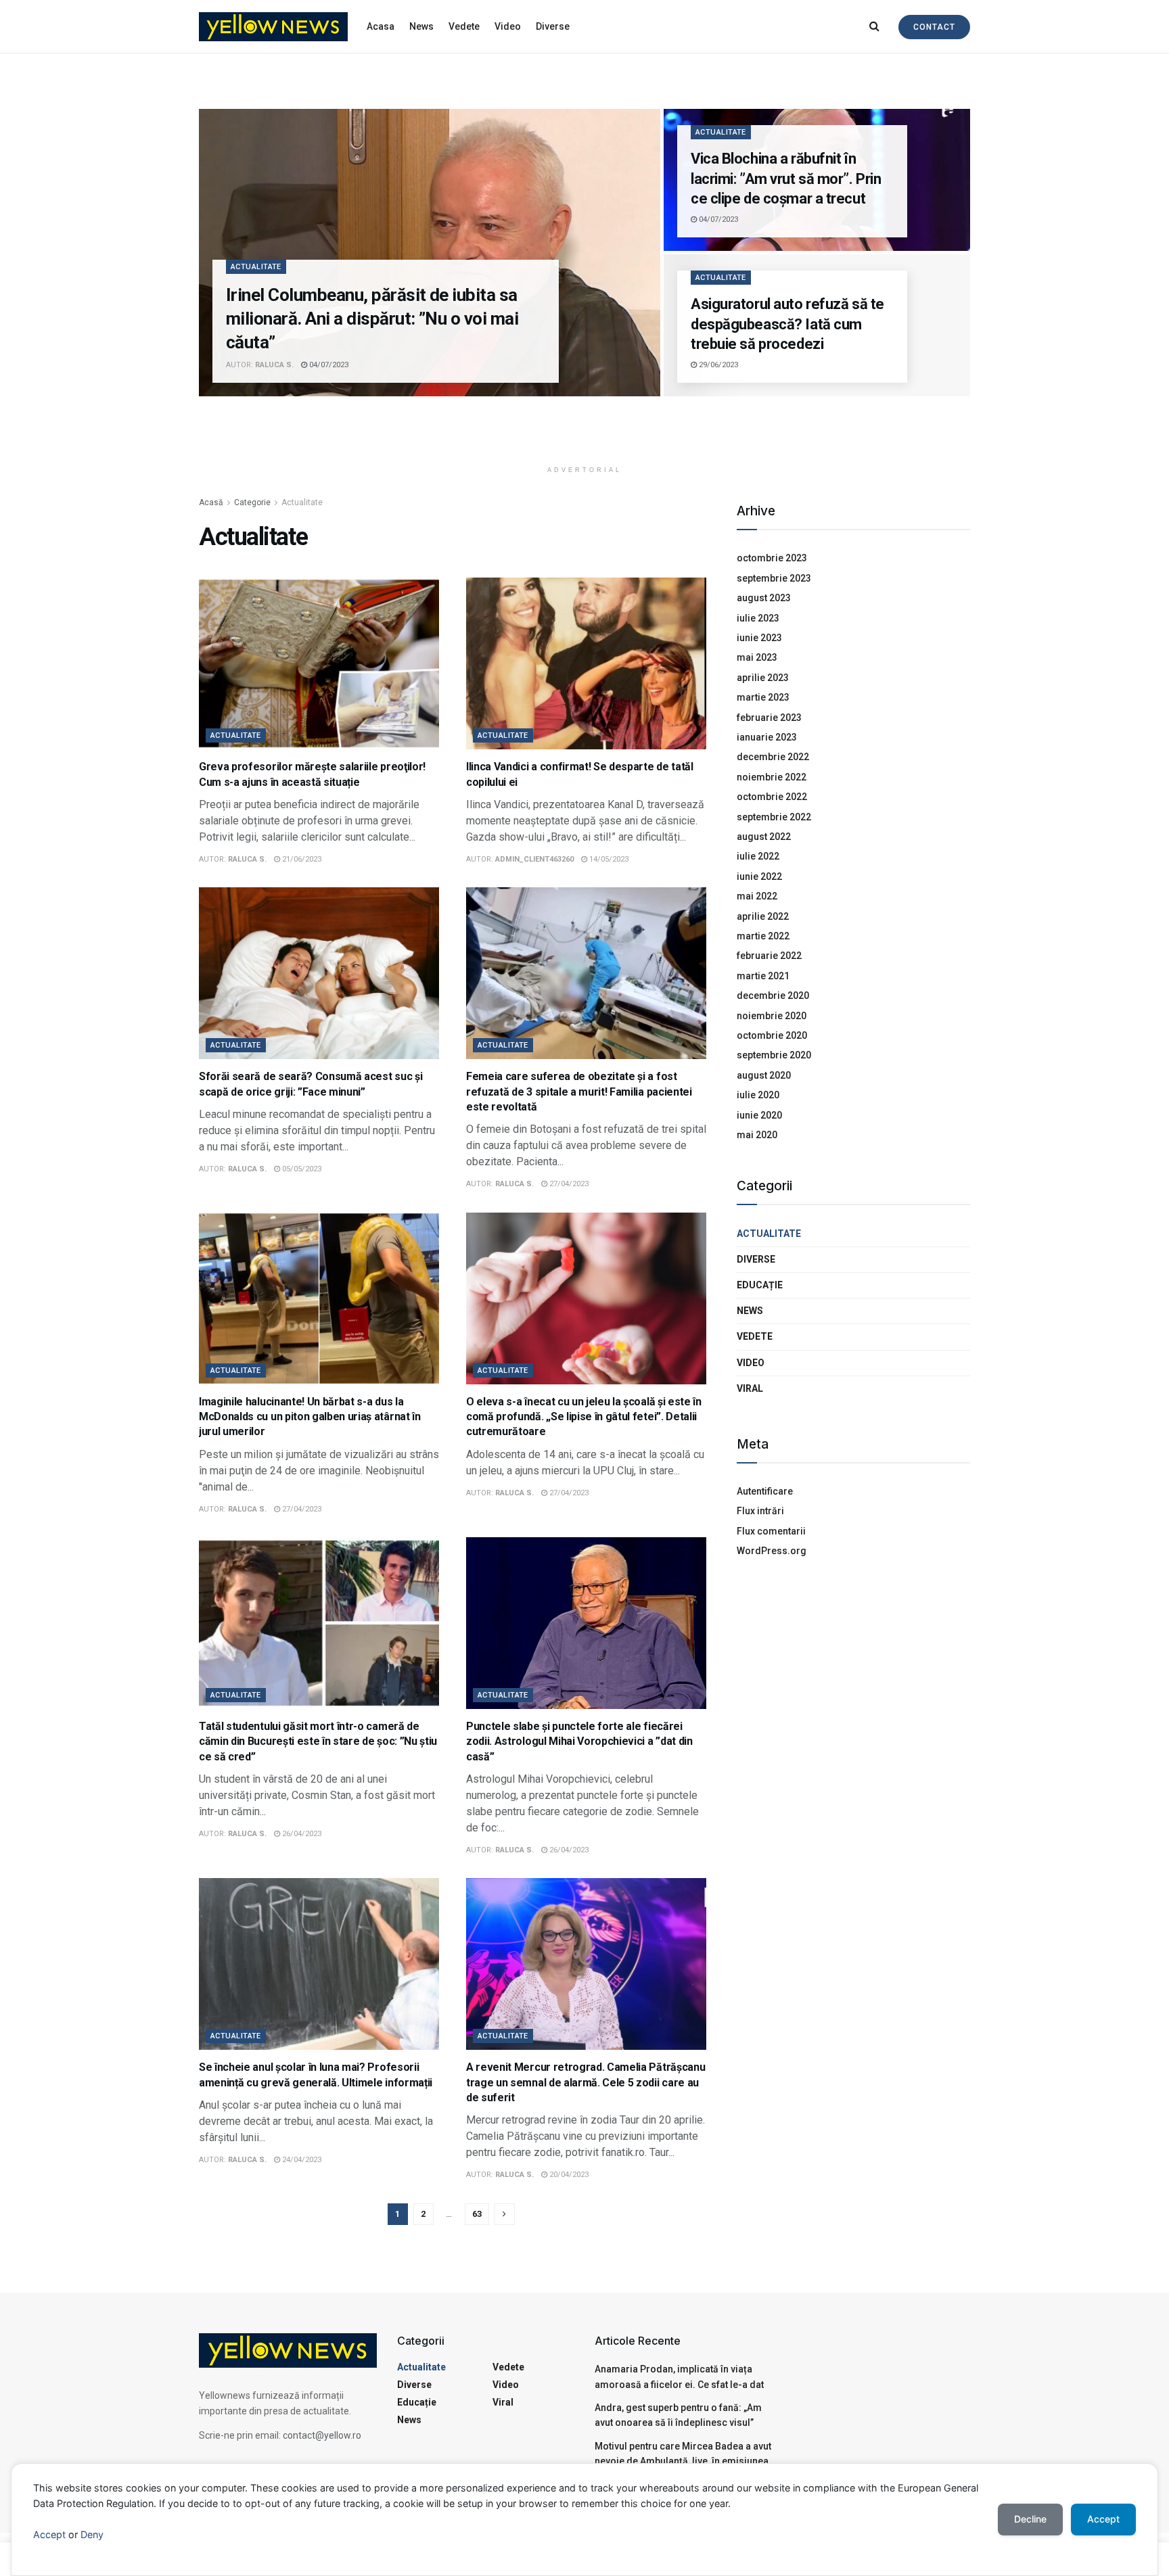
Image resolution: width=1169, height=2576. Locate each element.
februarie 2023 (769, 718)
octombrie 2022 (772, 797)
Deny (92, 2534)
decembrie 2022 (773, 757)
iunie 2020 (759, 1115)
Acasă (211, 502)
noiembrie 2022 (772, 777)
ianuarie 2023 (767, 737)
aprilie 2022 (763, 916)
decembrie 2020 (773, 996)
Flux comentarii (771, 1531)
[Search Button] (874, 26)
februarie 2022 (769, 956)
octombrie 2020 (772, 1035)
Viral (750, 1388)
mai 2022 (757, 896)
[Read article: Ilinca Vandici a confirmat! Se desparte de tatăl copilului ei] (586, 663)
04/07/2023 (328, 365)
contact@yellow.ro (322, 2435)
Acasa (381, 26)
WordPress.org (772, 1551)
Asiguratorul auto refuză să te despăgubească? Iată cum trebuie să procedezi (787, 324)
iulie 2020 (758, 1095)
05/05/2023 (301, 1169)
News (421, 26)
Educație (760, 1285)
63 (477, 2214)
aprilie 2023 (763, 678)
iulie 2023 (758, 618)
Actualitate (256, 267)
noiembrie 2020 (772, 1016)
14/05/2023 (608, 859)
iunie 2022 (759, 876)
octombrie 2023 (772, 558)
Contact (934, 27)
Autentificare (765, 1491)
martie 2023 (763, 697)
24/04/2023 (301, 2160)
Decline (1030, 2519)
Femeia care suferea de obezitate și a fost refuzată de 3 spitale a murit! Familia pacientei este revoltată (579, 1092)
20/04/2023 (568, 2175)
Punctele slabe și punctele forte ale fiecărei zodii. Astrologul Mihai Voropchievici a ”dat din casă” (579, 1741)
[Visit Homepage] (273, 27)
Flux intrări (760, 1511)
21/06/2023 (301, 859)
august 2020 (764, 1075)
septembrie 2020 (774, 1055)
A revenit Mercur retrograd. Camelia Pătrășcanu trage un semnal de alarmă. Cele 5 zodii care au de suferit (586, 2082)
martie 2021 (763, 976)
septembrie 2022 (774, 817)
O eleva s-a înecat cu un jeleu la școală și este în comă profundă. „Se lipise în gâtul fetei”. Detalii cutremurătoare (584, 1417)
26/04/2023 (301, 1834)
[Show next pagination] (505, 2214)
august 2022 (764, 837)
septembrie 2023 (774, 578)
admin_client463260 (534, 859)
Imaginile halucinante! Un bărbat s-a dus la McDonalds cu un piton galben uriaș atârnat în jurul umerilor (310, 1417)
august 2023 (764, 598)
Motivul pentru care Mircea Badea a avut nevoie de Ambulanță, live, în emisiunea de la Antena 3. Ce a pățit (683, 2461)
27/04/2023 (568, 1184)
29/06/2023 (717, 365)
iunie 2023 (759, 638)
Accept (49, 2534)
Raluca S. (274, 365)
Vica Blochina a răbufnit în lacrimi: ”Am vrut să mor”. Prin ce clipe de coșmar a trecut (786, 179)
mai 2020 (757, 1135)
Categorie (252, 502)
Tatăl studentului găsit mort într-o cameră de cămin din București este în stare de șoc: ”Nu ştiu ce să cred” (318, 1741)
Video (508, 26)
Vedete (464, 26)
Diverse (553, 26)
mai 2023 (757, 657)
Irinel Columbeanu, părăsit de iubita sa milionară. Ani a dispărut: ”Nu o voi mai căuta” (372, 319)
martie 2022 (763, 936)
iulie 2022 (758, 856)
